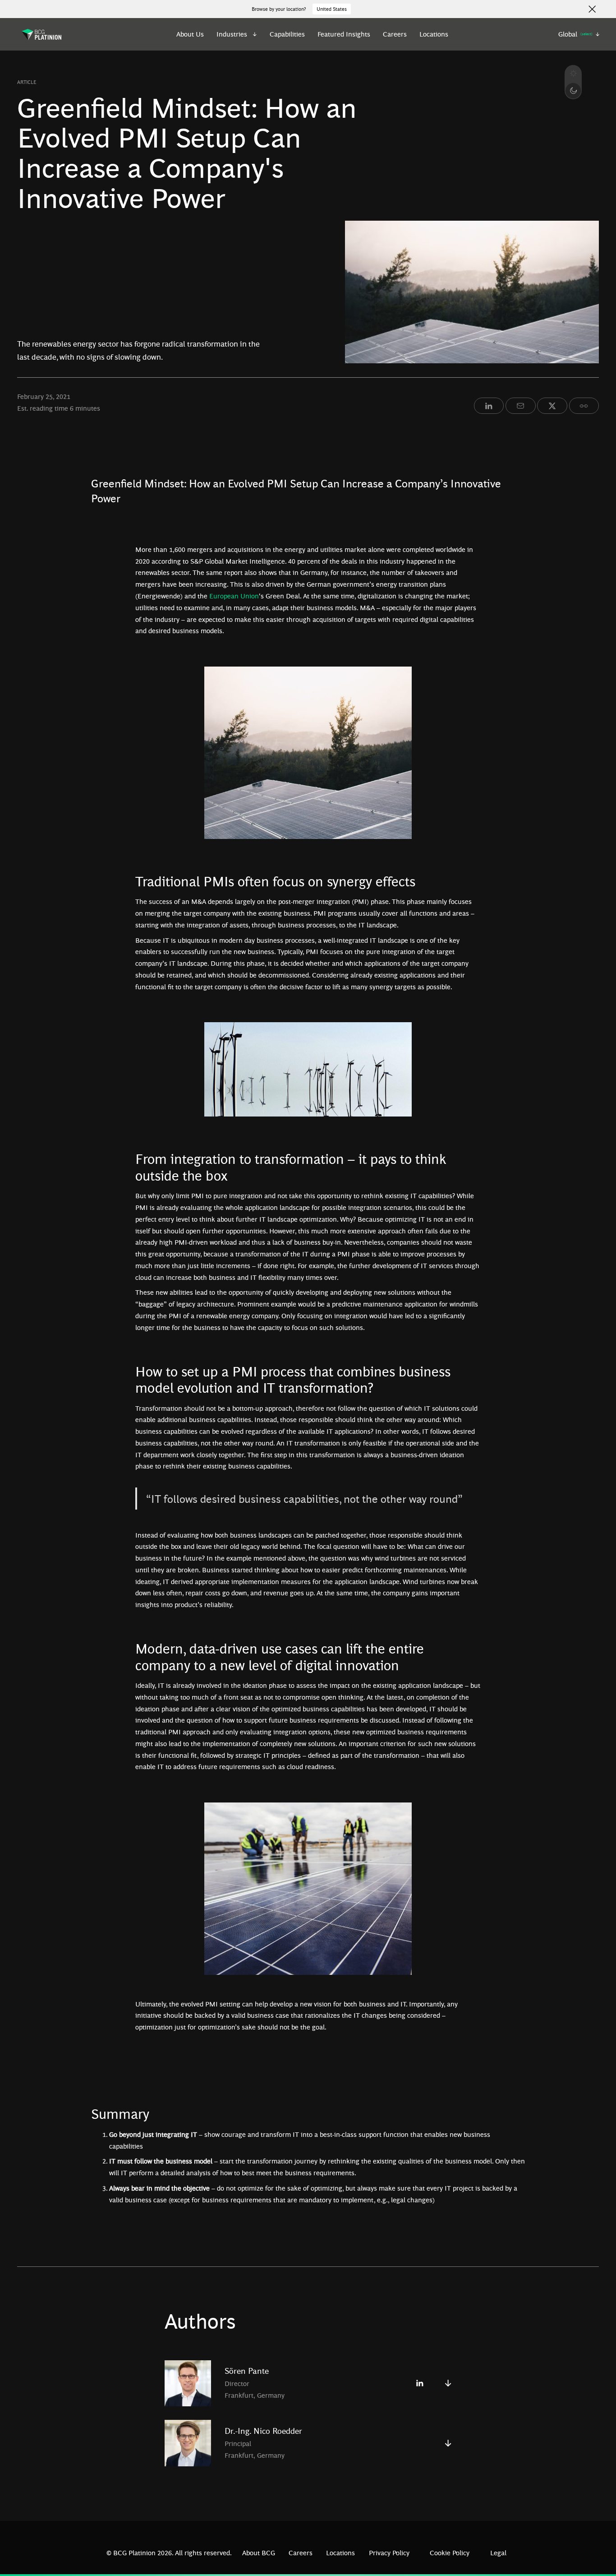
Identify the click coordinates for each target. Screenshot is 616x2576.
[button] (237, 34)
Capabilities (287, 34)
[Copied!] (584, 406)
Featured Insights (344, 34)
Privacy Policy (389, 2553)
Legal (498, 2553)
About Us (190, 34)
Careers (395, 34)
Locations (434, 34)
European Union (234, 596)
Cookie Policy (450, 2553)
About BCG (259, 2553)
